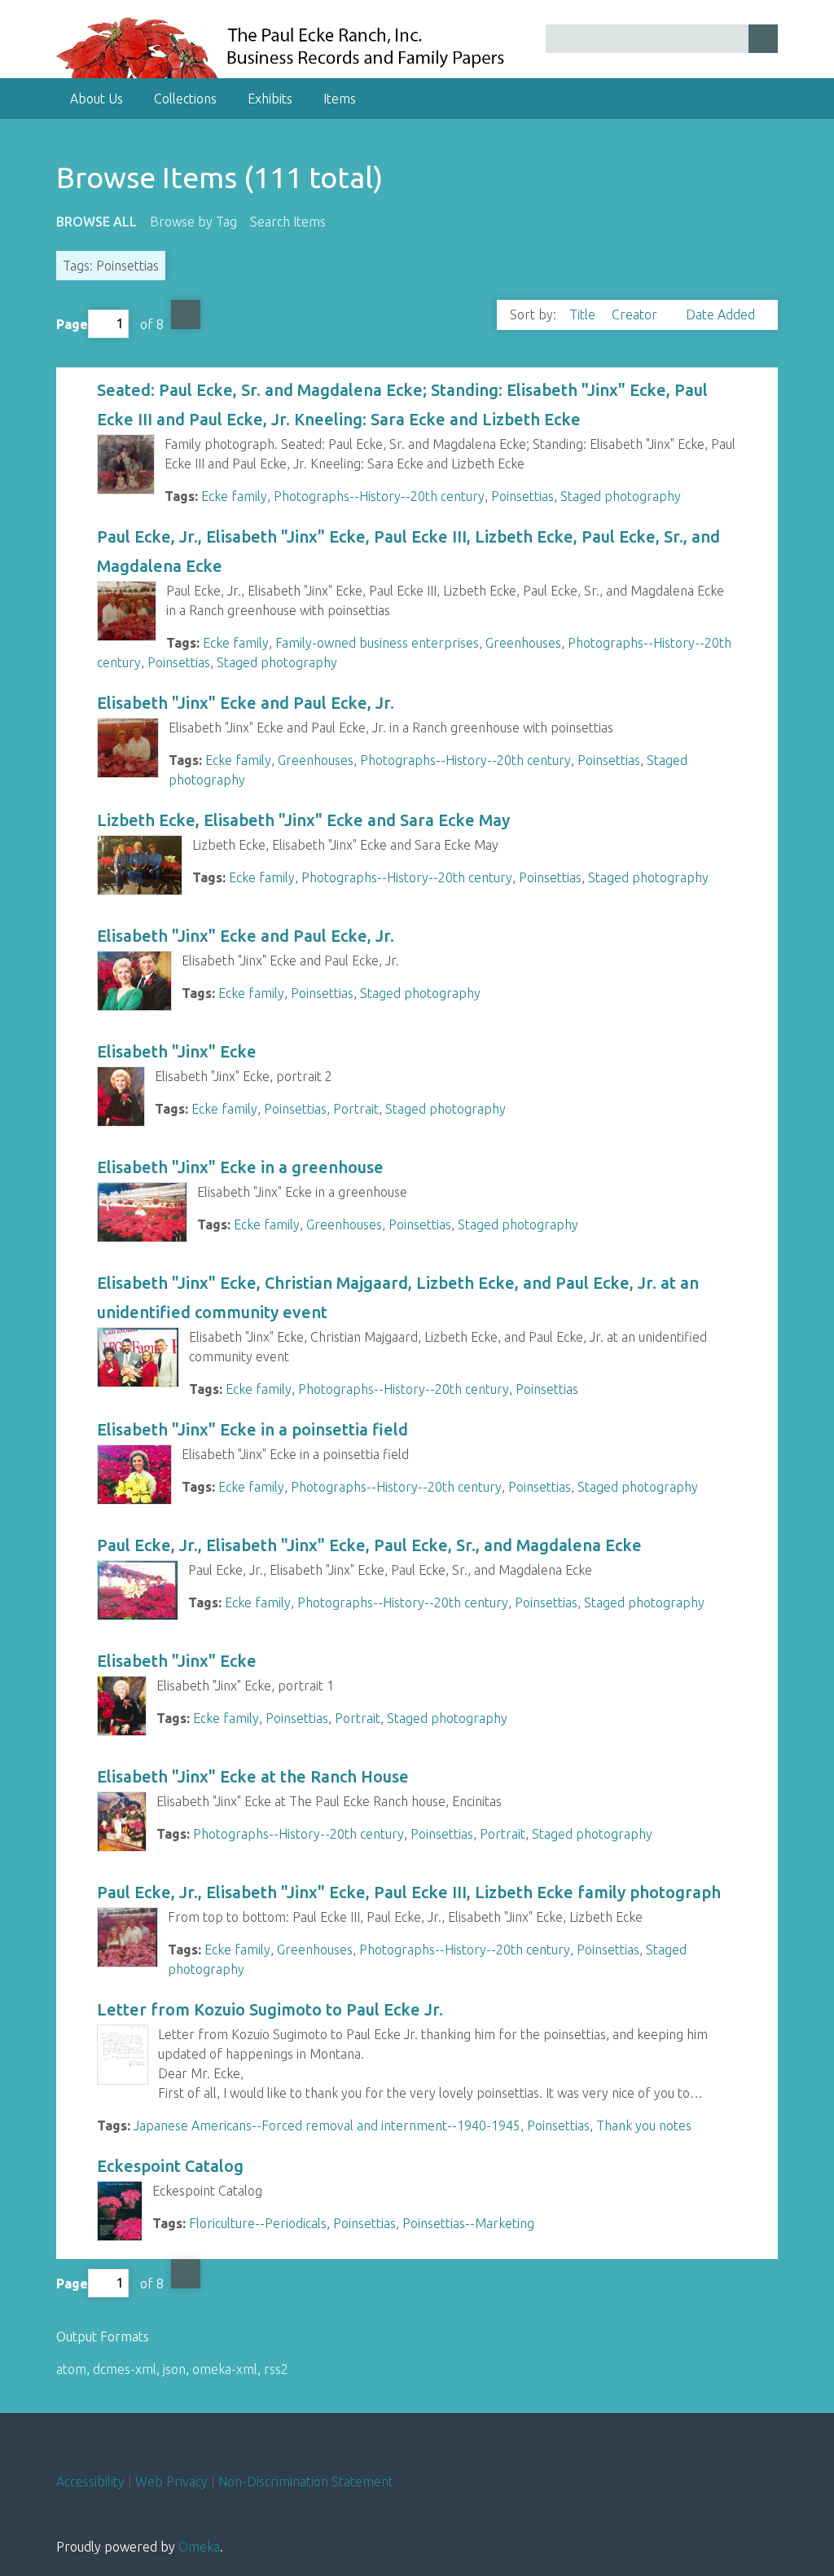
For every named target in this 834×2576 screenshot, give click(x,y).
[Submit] (763, 39)
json (174, 2369)
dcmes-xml (125, 2369)
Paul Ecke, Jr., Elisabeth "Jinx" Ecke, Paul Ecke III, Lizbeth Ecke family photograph (409, 1892)
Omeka (199, 2547)
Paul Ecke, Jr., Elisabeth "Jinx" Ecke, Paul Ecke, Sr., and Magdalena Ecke (369, 1545)
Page (72, 323)
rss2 (276, 2369)
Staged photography (621, 496)
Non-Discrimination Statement (306, 2481)
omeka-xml (225, 2369)
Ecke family (234, 496)
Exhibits (270, 99)
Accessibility (90, 2481)
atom (71, 2369)
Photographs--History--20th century (379, 496)
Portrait (356, 1109)
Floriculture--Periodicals (258, 2223)
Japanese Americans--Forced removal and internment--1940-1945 (327, 2125)
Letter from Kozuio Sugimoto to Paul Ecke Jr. (270, 2009)
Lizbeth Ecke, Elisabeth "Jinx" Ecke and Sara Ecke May (303, 820)
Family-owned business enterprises (377, 643)
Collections (185, 99)
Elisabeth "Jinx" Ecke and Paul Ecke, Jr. (246, 703)
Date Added (720, 314)
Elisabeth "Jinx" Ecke (177, 1051)
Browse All (97, 222)
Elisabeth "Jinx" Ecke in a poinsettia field (252, 1429)
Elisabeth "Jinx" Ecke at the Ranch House (253, 1776)
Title (584, 314)
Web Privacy (171, 2481)
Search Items (288, 222)
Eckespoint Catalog (170, 2166)
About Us (97, 99)
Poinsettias (522, 496)
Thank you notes (644, 2125)
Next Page (186, 314)
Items (340, 99)
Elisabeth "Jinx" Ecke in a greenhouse (240, 1167)
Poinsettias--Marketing (468, 2223)
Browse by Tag (193, 222)
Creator (636, 314)
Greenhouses (523, 643)
